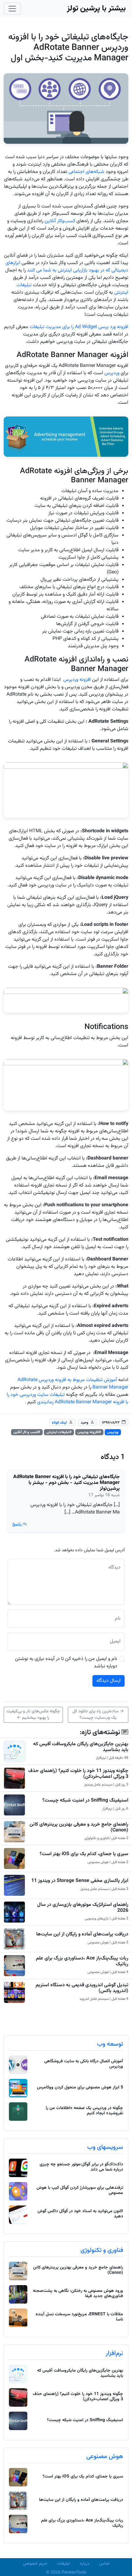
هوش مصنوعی (105, 2457)
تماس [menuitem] (104, 2564)
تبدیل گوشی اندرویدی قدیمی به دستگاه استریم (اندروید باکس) (82, 1988)
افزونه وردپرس (77, 680)
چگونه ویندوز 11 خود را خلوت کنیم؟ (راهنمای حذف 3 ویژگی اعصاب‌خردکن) (78, 1774)
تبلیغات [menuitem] (64, 2564)
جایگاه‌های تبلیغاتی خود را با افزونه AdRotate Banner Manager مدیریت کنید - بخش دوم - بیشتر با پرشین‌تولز (66, 1483)
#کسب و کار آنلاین (27, 1432)
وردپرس (112, 373)
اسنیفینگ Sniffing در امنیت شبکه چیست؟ (85, 1800)
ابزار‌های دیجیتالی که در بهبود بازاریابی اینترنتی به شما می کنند (67, 267)
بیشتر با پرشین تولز (96, 8)
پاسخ (17, 1524)
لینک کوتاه (59, 1423)
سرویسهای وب (105, 2147)
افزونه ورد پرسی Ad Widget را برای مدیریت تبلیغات (79, 327)
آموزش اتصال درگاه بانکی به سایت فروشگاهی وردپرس (84, 2064)
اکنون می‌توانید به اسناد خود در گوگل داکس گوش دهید (80, 2214)
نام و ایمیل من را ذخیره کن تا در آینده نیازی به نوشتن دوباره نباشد (66, 1663)
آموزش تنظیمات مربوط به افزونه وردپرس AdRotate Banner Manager (73, 1384)
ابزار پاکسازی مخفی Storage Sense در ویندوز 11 (80, 1881)
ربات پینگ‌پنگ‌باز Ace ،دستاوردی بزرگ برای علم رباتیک (82, 1961)
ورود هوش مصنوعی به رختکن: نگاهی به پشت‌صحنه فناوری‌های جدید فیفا (78, 2294)
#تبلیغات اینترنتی (59, 1432)
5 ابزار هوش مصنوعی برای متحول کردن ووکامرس (80, 2088)
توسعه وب (110, 2044)
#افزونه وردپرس (89, 1432)
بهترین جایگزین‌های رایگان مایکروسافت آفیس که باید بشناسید (81, 1747)
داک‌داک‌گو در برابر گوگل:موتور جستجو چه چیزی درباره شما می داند (81, 2167)
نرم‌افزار (114, 2353)
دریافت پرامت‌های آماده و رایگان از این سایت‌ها (82, 1934)
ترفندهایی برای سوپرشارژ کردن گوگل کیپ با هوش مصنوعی (80, 2190)
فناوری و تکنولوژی (102, 2250)
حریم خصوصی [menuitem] (35, 2564)
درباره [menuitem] (85, 2564)
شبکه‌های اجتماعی (86, 172)
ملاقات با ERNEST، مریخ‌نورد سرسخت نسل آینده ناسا (79, 2317)
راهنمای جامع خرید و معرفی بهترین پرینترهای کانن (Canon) (79, 1827)
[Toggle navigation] (12, 9)
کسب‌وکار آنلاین (60, 221)
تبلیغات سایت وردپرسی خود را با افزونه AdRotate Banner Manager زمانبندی (68, 1399)
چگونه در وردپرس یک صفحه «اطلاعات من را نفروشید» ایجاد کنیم (84, 2111)
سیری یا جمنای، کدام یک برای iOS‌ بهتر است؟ (84, 1854)
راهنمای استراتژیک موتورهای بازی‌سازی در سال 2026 (83, 1908)
